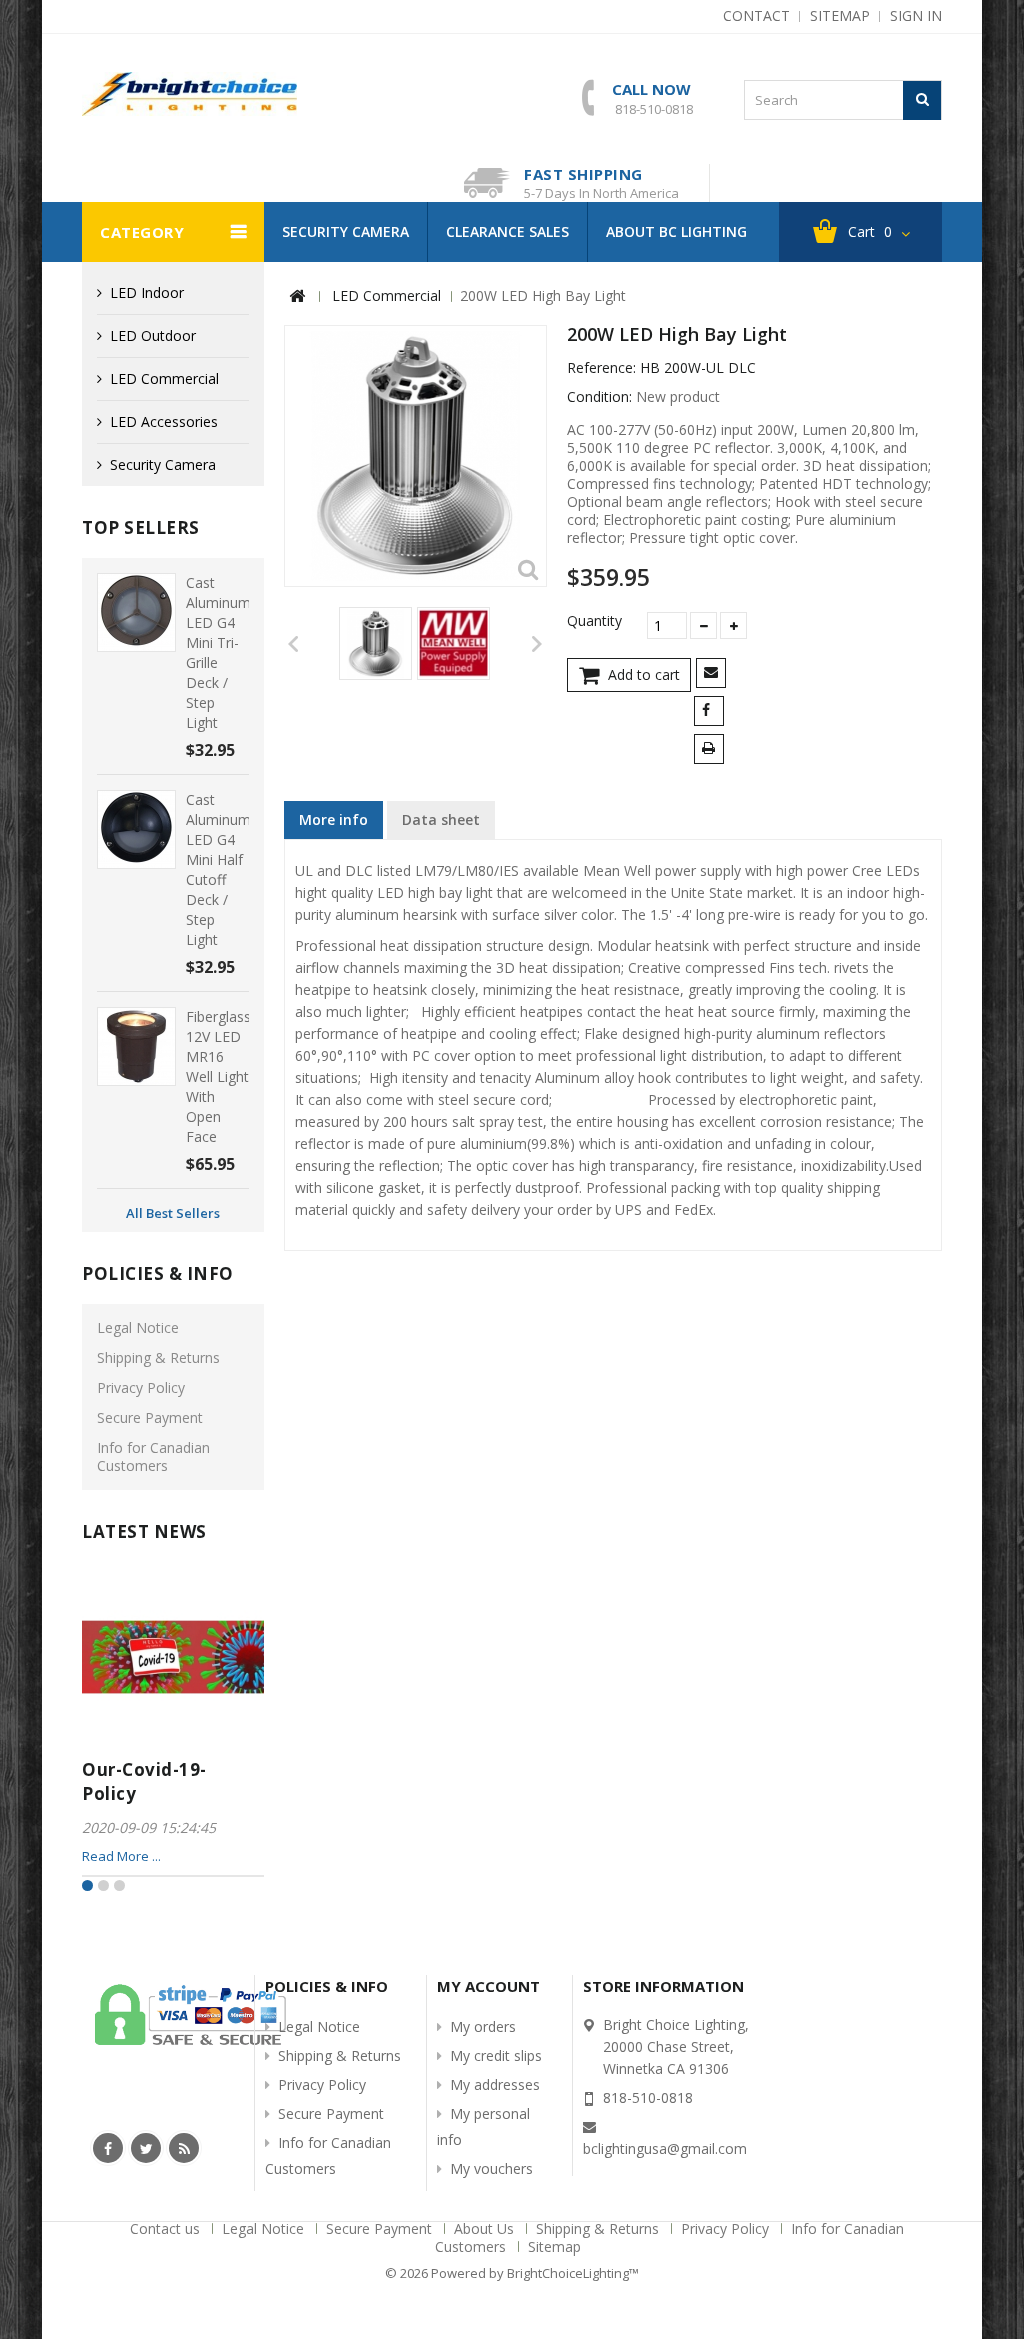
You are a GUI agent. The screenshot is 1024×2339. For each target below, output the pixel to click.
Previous (295, 643)
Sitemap (554, 2246)
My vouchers (491, 2168)
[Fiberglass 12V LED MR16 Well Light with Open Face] (136, 1046)
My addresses (495, 2084)
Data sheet (441, 819)
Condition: (599, 397)
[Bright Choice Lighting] (189, 94)
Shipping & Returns (158, 1357)
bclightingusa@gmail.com (665, 2148)
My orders (483, 2026)
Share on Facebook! (712, 712)
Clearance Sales (507, 231)
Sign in (916, 15)
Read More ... (121, 1856)
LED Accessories (164, 421)
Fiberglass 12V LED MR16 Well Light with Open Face (218, 1076)
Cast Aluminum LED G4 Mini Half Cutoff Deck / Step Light (218, 869)
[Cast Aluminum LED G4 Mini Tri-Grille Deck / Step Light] (136, 612)
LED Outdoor (153, 335)
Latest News (144, 1531)
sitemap (840, 15)
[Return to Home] (297, 296)
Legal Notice (138, 1327)
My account (488, 1986)
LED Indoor (147, 292)
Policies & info (158, 1273)
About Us (486, 2228)
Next (536, 643)
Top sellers (141, 527)
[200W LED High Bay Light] (375, 643)
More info (333, 819)
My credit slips (496, 2055)
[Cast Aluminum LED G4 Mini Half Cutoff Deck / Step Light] (136, 829)
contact (756, 15)
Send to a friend (714, 674)
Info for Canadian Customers (153, 1456)
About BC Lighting (676, 231)
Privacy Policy (141, 1387)
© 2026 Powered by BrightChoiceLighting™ (512, 2273)
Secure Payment (150, 1417)
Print (712, 750)
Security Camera (345, 231)
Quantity (594, 621)
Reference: (601, 368)
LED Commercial (164, 378)
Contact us (167, 2228)
